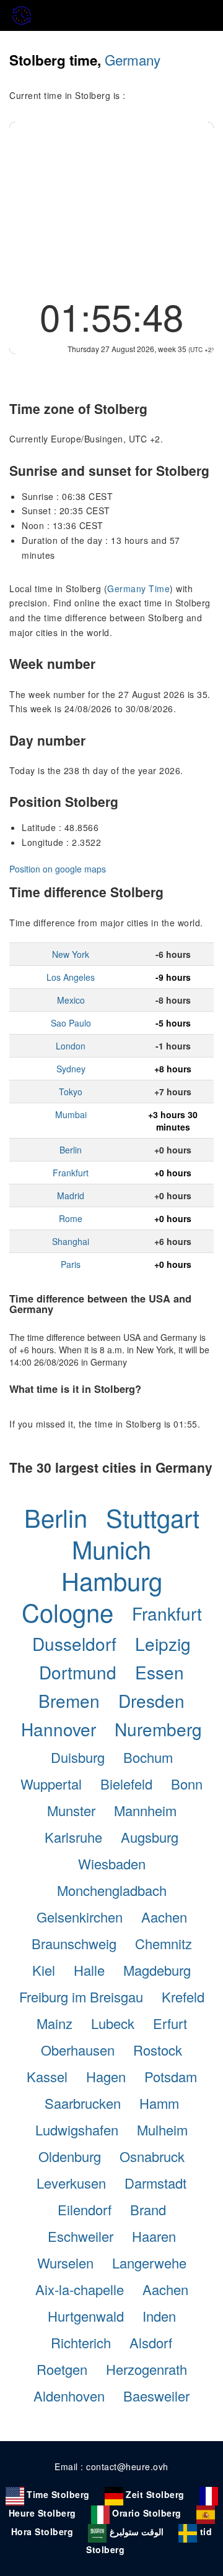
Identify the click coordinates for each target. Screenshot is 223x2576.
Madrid (71, 1195)
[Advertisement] (111, 205)
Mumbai (71, 1114)
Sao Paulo (71, 1023)
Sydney (71, 1069)
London (71, 1046)
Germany (133, 59)
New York (71, 954)
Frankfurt (71, 1173)
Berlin (71, 1150)
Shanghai (71, 1241)
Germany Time (138, 588)
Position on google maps (58, 869)
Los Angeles (71, 977)
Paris (71, 1264)
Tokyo (71, 1092)
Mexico (71, 1000)
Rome (71, 1218)
